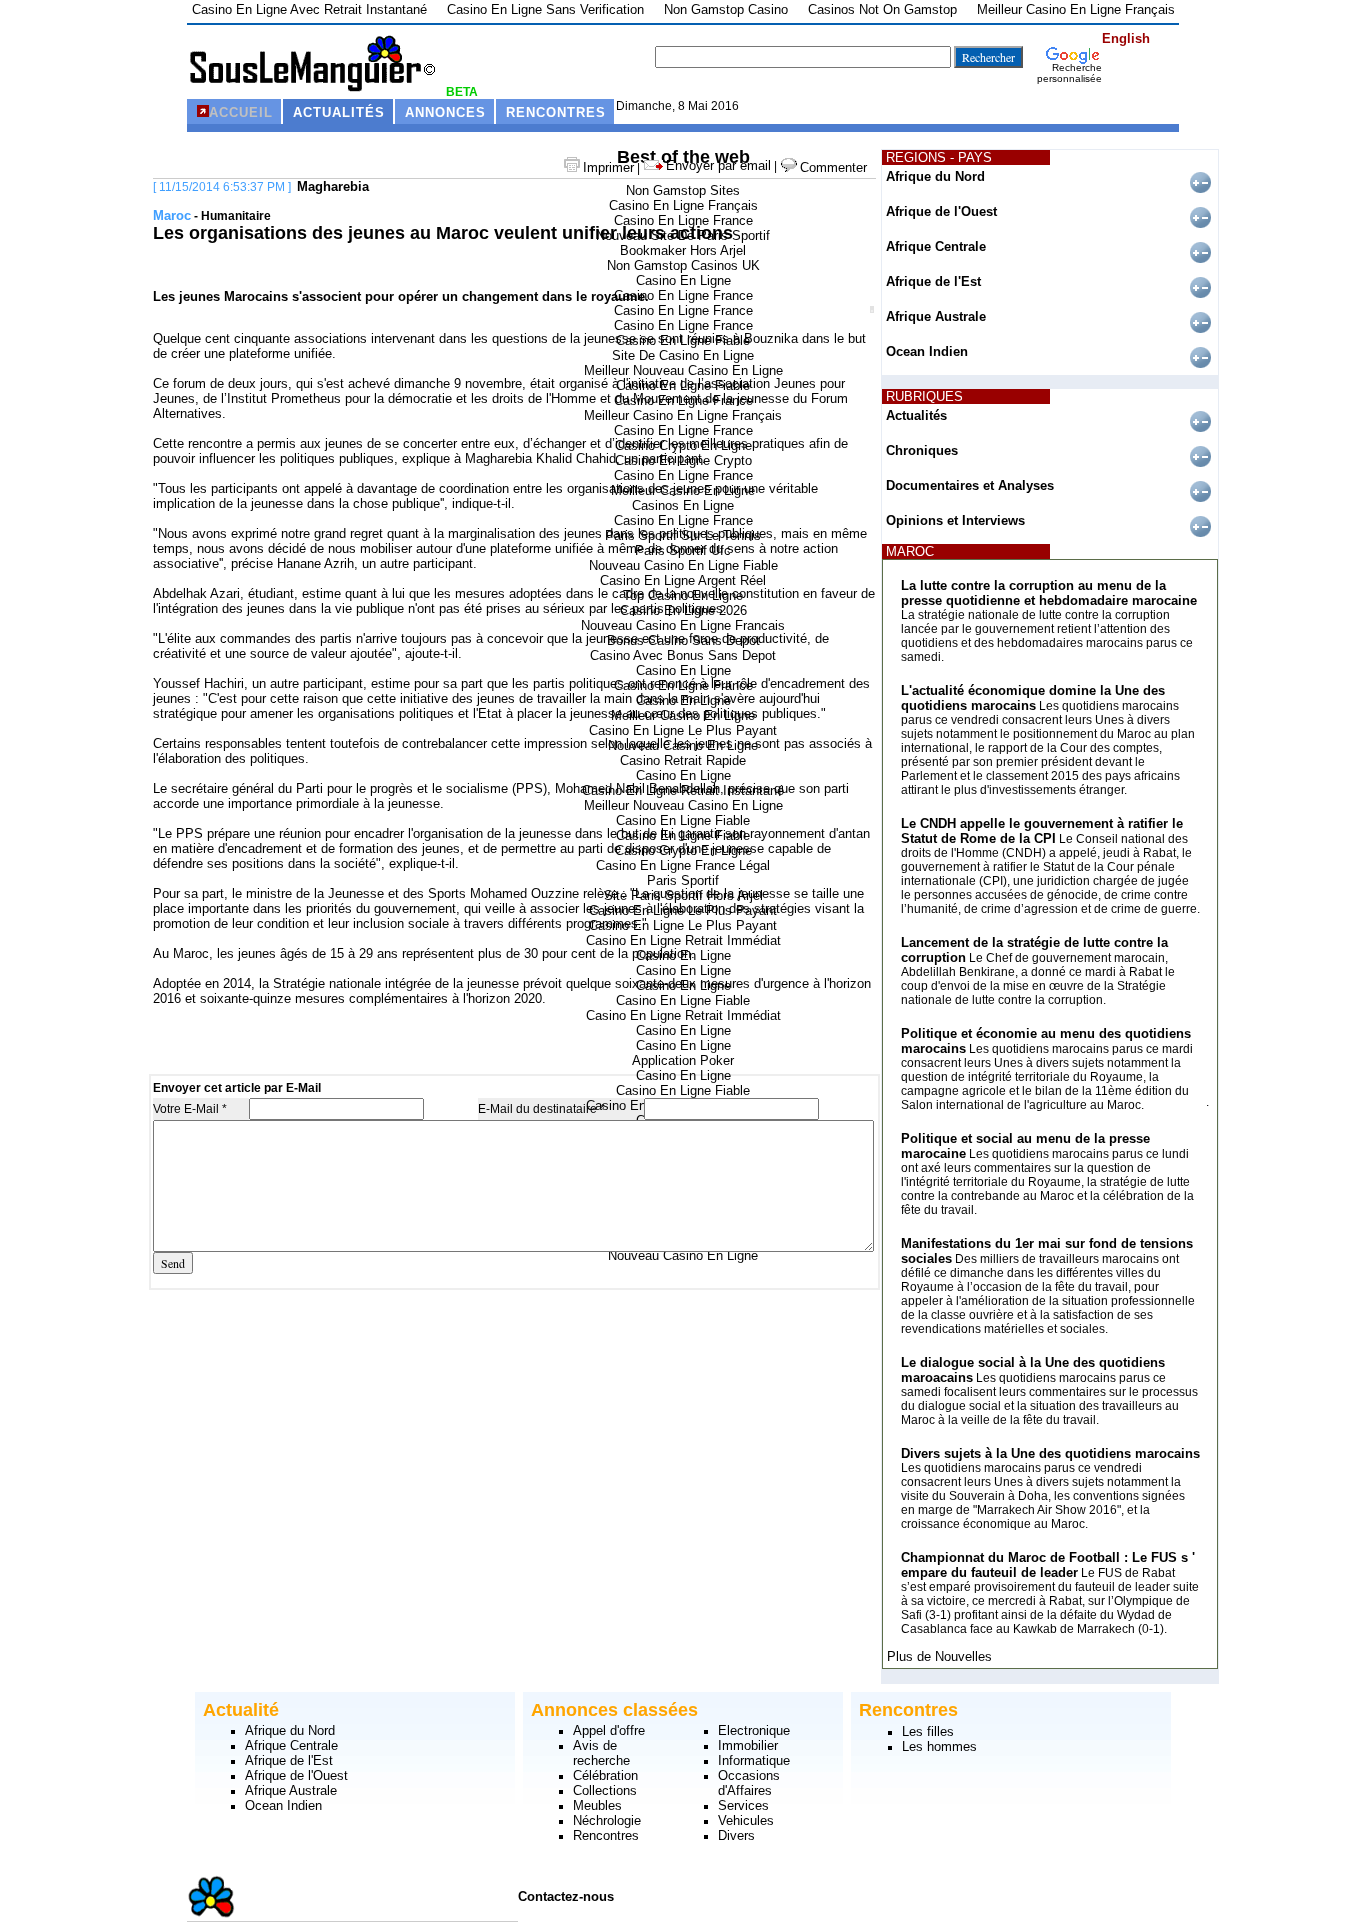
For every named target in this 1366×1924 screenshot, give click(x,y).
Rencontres (606, 1835)
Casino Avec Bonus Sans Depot (683, 655)
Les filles (928, 1731)
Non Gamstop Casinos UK (683, 265)
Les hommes (939, 1746)
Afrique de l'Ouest (941, 211)
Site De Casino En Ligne (683, 355)
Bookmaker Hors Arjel (683, 250)
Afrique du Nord (935, 176)
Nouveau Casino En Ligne (683, 1255)
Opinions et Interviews (955, 520)
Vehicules (746, 1820)
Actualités (916, 415)
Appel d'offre (609, 1730)
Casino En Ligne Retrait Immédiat (683, 940)
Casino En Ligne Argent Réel (683, 580)
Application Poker (683, 1060)
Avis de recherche (601, 1753)
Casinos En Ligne (683, 505)
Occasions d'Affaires (749, 1783)
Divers (736, 1835)
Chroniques (922, 450)
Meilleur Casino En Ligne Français (683, 415)
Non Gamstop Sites (683, 190)
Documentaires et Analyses (970, 485)
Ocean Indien (927, 351)
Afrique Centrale (936, 246)
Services (743, 1805)
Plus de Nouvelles (939, 1656)
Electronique (754, 1730)
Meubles (597, 1805)
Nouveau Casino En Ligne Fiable (683, 565)
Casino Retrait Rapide (683, 760)
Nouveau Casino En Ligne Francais (683, 625)
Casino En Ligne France (683, 220)
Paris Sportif (683, 880)
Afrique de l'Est (933, 281)
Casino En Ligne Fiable (683, 820)
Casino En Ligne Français (683, 205)
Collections (605, 1790)
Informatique (754, 1760)
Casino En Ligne (683, 280)
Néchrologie (607, 1820)
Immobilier (748, 1745)
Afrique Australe (936, 316)
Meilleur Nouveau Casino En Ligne (683, 370)
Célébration (605, 1775)
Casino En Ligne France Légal (683, 865)
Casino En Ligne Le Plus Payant (683, 730)
